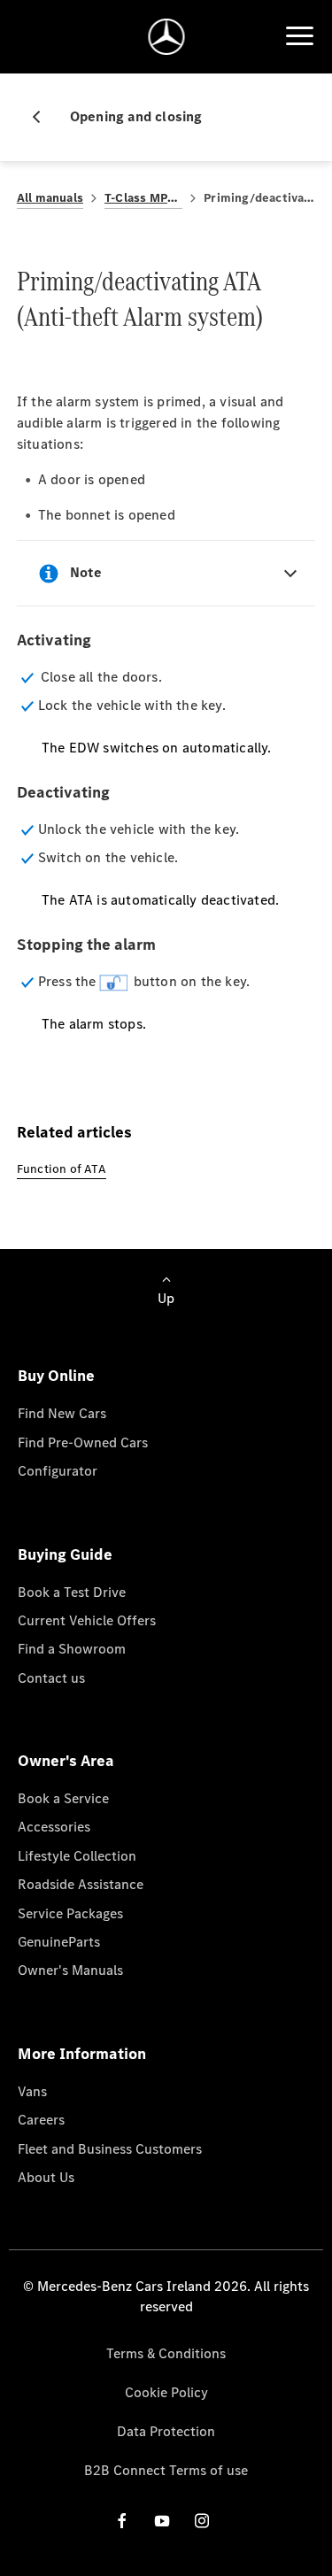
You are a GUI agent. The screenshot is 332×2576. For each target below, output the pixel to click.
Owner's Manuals (70, 1970)
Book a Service (63, 1798)
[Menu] (299, 36)
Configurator (58, 1471)
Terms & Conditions (166, 2353)
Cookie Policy (166, 2392)
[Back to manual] (43, 117)
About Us (46, 2177)
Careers (41, 2120)
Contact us (51, 1678)
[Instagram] (202, 2521)
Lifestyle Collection (77, 1856)
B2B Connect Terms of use (166, 2470)
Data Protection (166, 2431)
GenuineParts (59, 1942)
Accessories (54, 1827)
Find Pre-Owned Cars (83, 1442)
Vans (32, 2091)
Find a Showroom (72, 1649)
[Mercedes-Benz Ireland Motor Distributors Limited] (166, 37)
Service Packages (70, 1913)
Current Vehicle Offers (87, 1620)
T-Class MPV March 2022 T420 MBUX (143, 198)
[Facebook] (122, 2521)
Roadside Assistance (81, 1884)
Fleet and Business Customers (110, 2149)
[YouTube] (162, 2521)
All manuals (50, 198)
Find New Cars (62, 1413)
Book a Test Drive (72, 1592)
